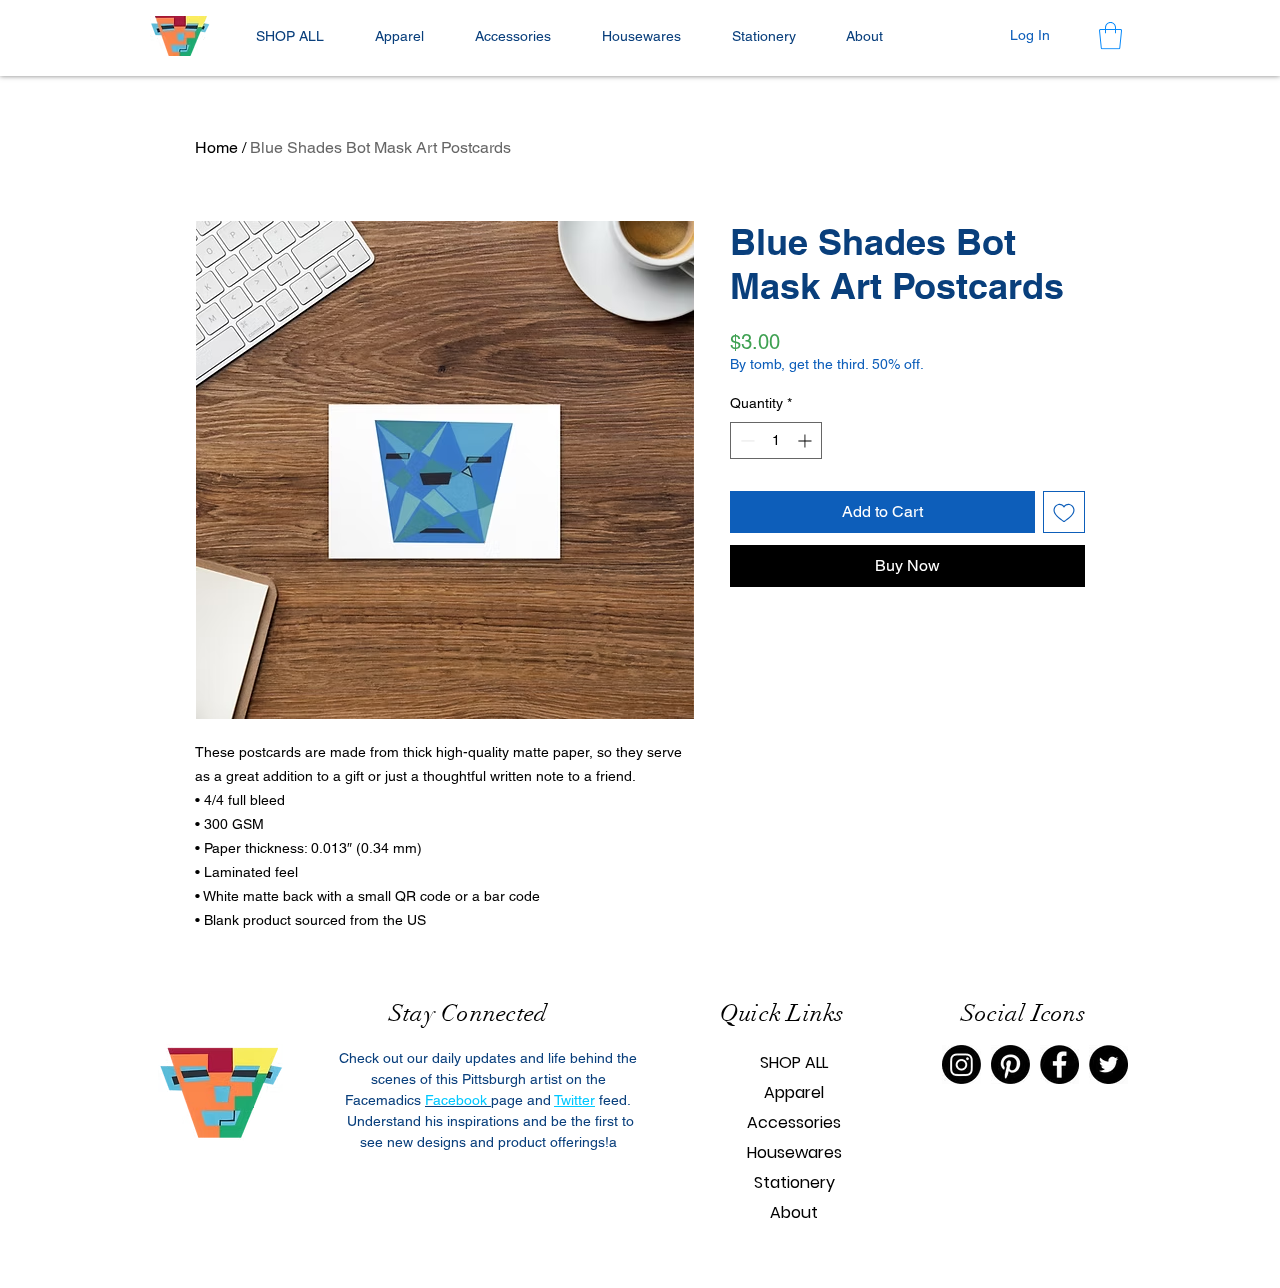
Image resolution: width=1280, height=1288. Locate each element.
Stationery (794, 1182)
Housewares (794, 1152)
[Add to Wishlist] (1064, 512)
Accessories (794, 1122)
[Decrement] (745, 440)
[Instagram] (961, 1064)
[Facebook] (1059, 1064)
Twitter (574, 1100)
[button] (399, 36)
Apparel (794, 1092)
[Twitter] (1108, 1064)
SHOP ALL (794, 1062)
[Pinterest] (1010, 1064)
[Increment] (806, 440)
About (794, 1212)
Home (216, 147)
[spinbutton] (776, 440)
